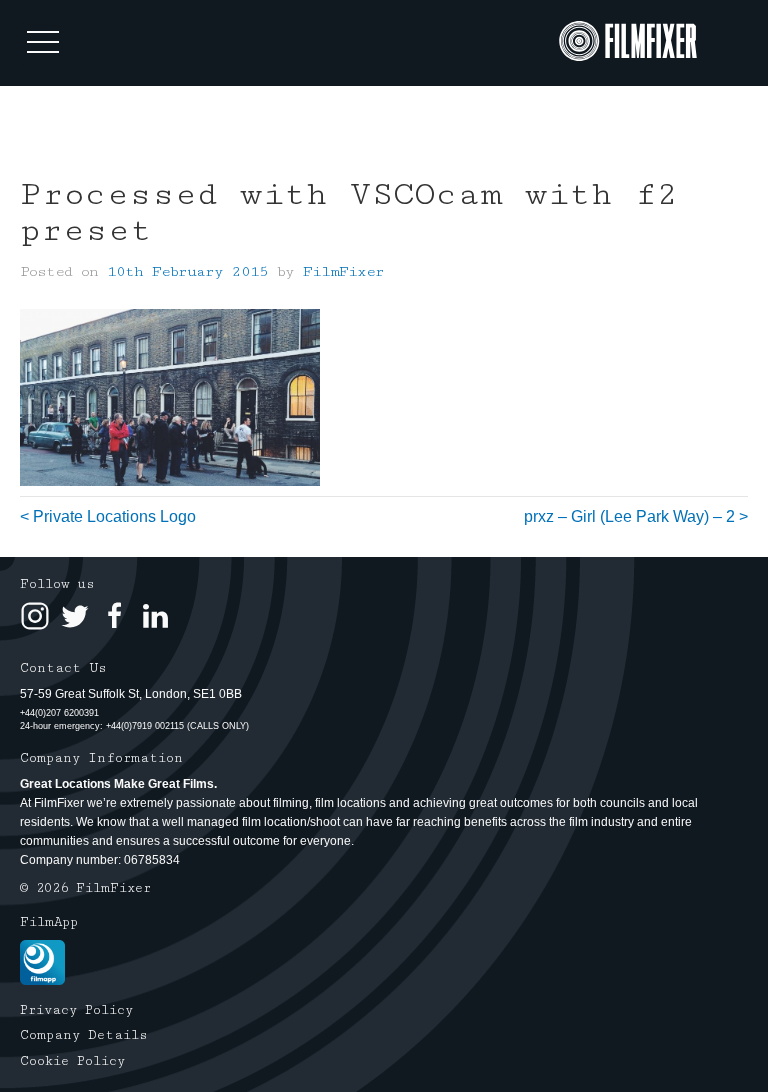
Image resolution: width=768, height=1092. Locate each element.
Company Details (84, 1035)
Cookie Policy (72, 1061)
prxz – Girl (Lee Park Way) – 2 (629, 516)
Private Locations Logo (114, 516)
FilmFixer (343, 271)
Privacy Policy (76, 1010)
